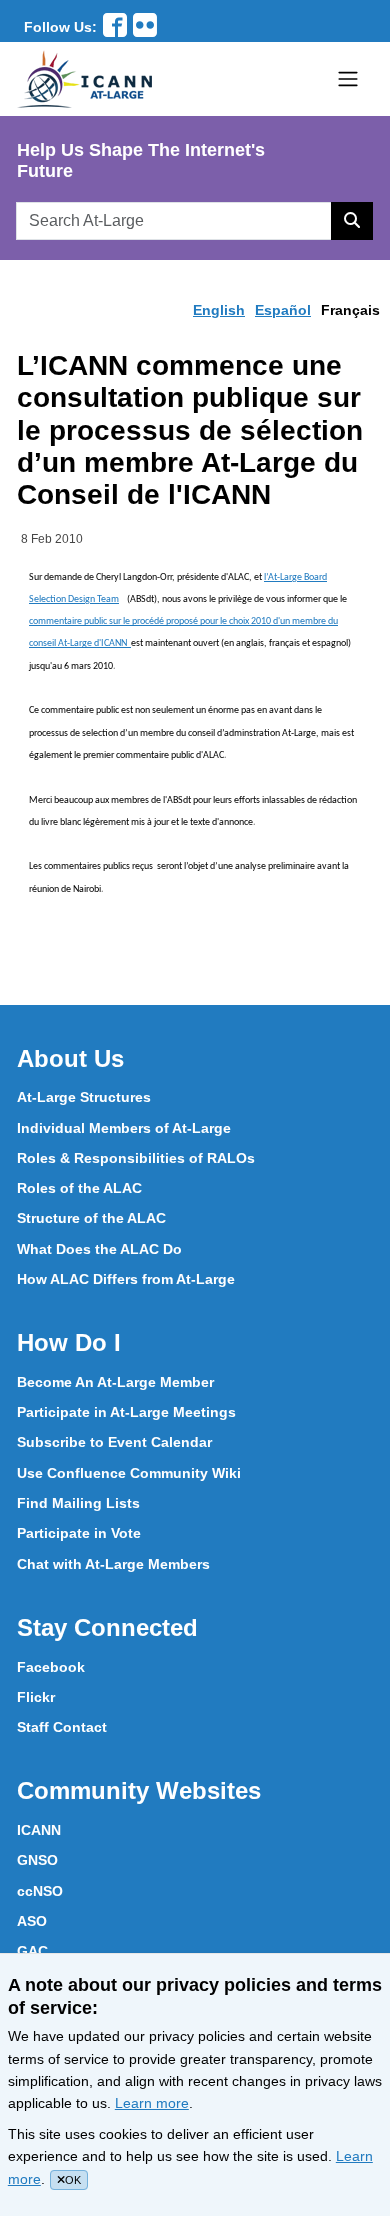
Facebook (51, 1667)
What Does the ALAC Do (99, 1249)
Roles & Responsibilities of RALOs (136, 1158)
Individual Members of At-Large (124, 1128)
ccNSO (40, 1891)
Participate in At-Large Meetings (126, 1412)
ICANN (39, 1830)
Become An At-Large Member (115, 1382)
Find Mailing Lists (78, 1503)
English (219, 310)
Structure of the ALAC (91, 1218)
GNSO (37, 1860)
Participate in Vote (79, 1533)
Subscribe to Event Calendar (114, 1442)
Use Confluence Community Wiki (129, 1473)
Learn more (152, 2103)
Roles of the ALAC (79, 1188)
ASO (32, 1921)
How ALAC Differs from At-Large (126, 1279)
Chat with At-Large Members (113, 1564)
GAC (32, 1951)
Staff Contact (62, 1727)
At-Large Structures (84, 1097)
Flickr (36, 1697)
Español (283, 310)
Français (350, 310)
